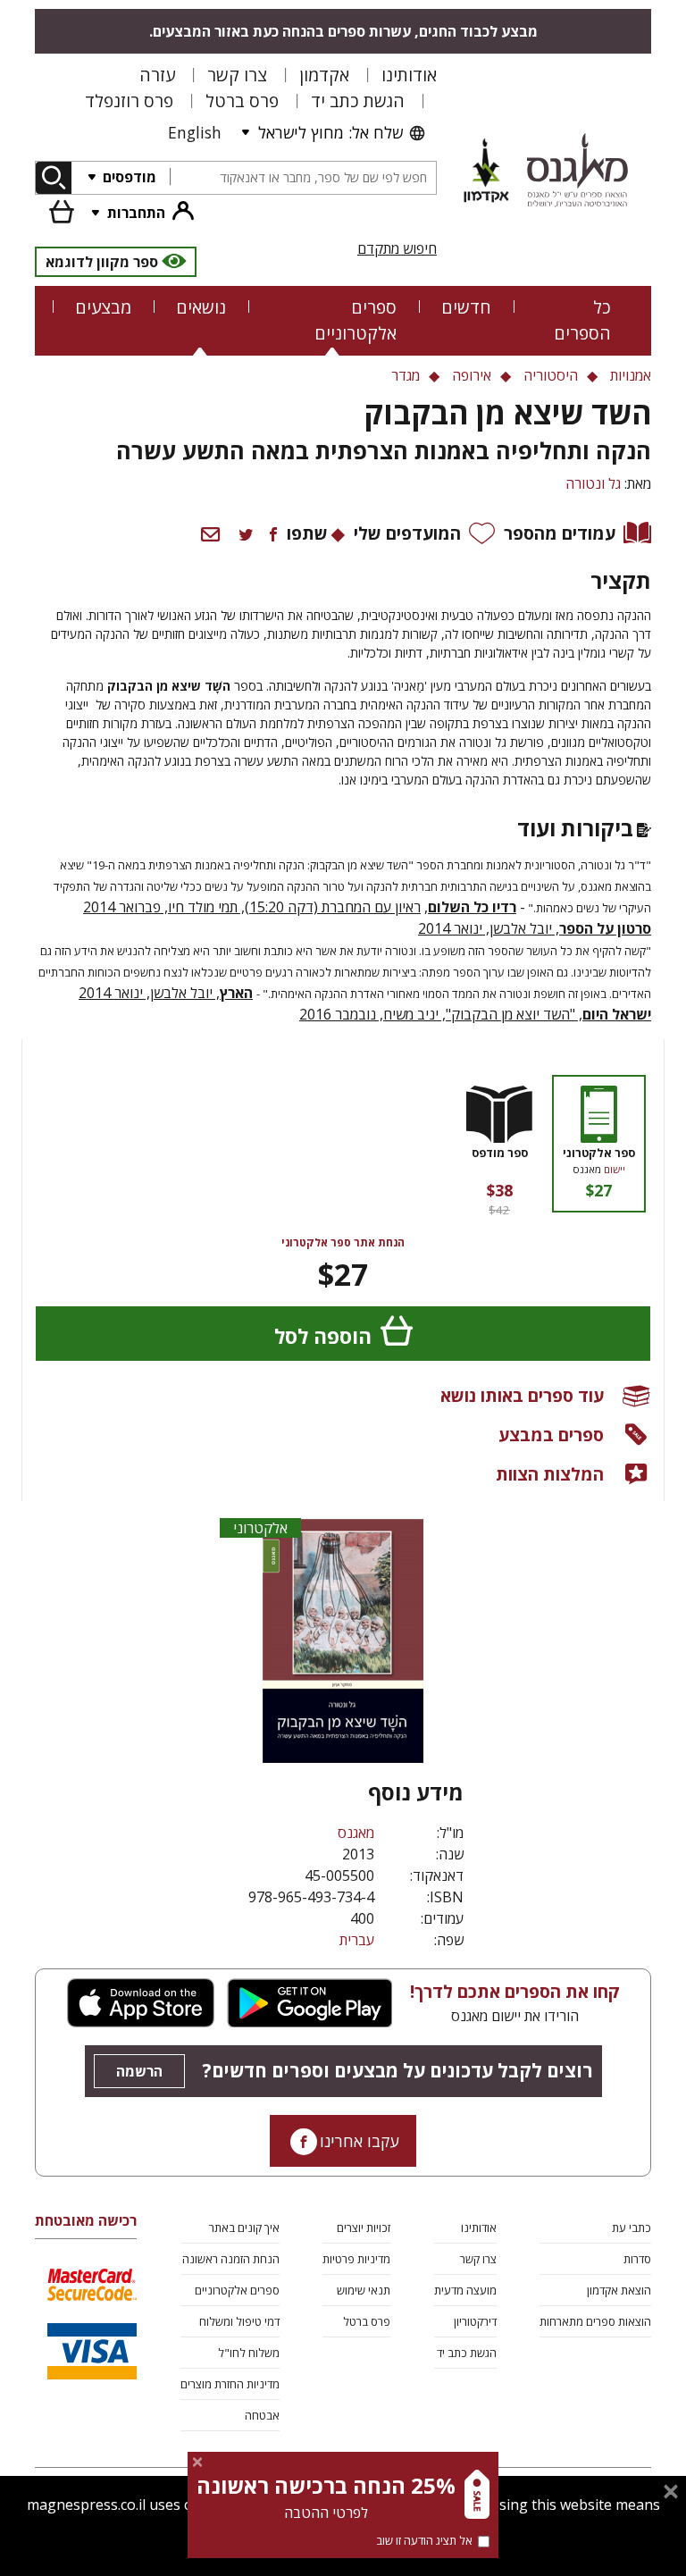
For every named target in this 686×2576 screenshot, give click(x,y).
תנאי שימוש (364, 2290)
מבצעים (103, 307)
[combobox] (303, 178)
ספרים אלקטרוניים (356, 320)
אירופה (472, 375)
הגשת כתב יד (358, 101)
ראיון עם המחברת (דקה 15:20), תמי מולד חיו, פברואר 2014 (252, 907)
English (195, 132)
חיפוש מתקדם (397, 248)
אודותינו (409, 75)
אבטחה (262, 2415)
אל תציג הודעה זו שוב (424, 2540)
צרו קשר (237, 75)
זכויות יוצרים (364, 2228)
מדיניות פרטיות (356, 2259)
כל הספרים (582, 320)
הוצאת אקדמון (619, 2290)
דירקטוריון (475, 2321)
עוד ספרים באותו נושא (522, 1395)
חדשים (466, 307)
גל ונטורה (593, 483)
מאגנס (356, 1833)
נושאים (201, 307)
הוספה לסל (323, 1336)
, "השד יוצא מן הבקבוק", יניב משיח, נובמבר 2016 (475, 1014)
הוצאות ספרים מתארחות (595, 2321)
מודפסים (128, 177)
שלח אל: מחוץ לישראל (330, 132)
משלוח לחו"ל (249, 2353)
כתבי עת (632, 2228)
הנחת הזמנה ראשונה (231, 2259)
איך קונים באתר (244, 2228)
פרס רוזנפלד (129, 101)
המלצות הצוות (550, 1474)
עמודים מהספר (560, 533)
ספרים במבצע (551, 1435)
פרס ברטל (242, 101)
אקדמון (324, 75)
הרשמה (139, 2071)
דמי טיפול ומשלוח (239, 2321)
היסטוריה (551, 375)
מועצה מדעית (465, 2290)
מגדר (406, 375)
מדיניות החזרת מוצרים (230, 2384)
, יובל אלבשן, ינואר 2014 (535, 928)
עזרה (157, 75)
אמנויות (631, 375)
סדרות (637, 2259)
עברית (357, 1940)
